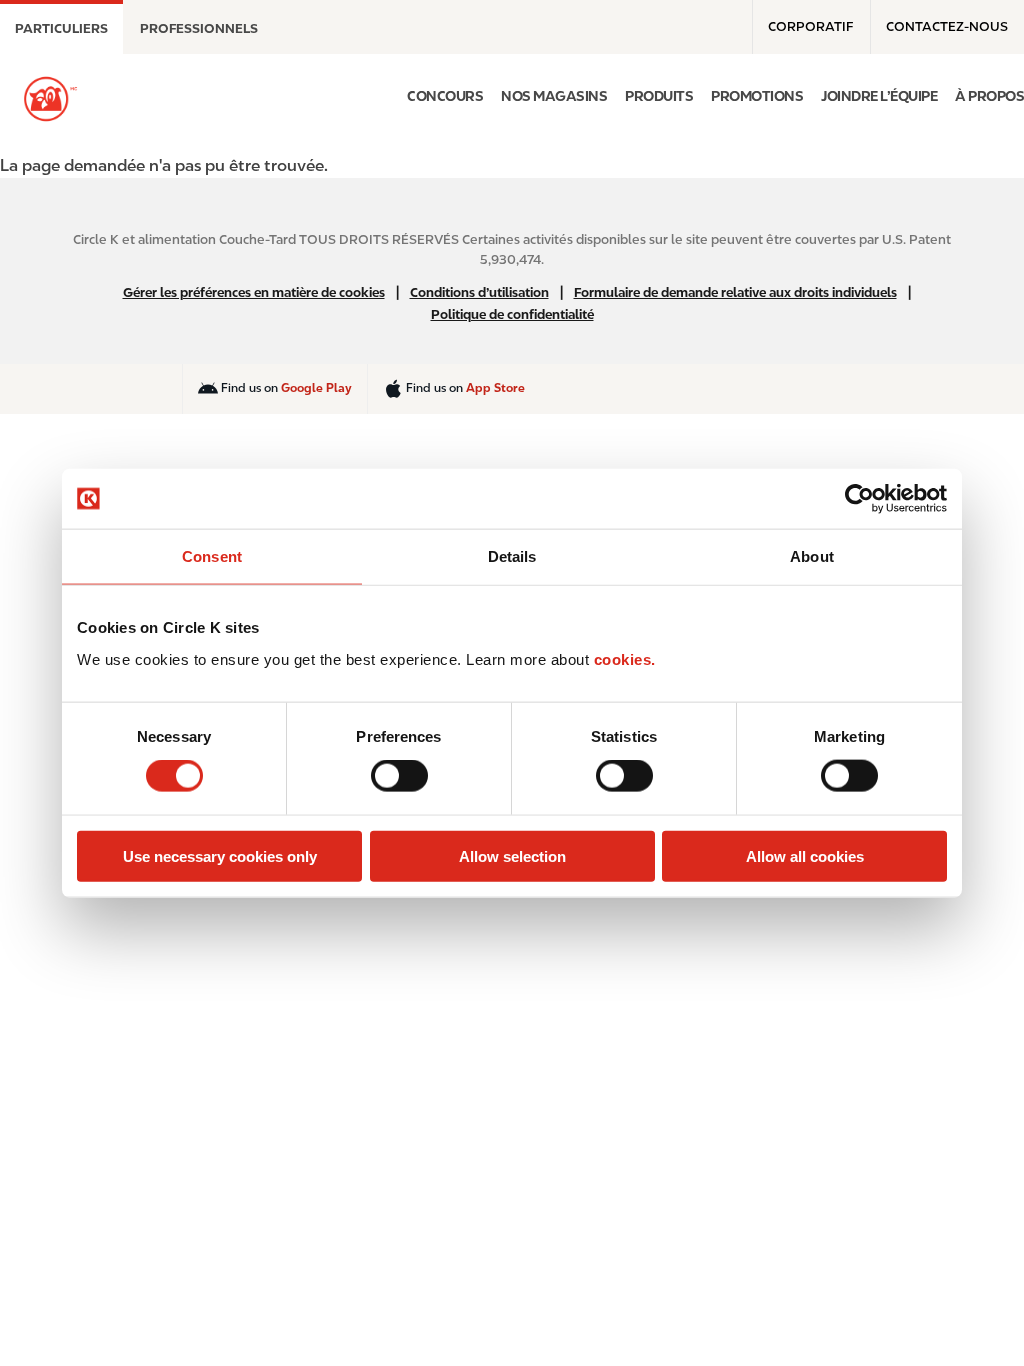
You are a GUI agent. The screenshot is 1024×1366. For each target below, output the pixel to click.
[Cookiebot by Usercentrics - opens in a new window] (859, 499)
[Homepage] (50, 99)
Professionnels (199, 28)
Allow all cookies (805, 855)
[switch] (399, 776)
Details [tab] (512, 556)
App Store (495, 388)
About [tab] (812, 556)
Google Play (316, 388)
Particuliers (61, 28)
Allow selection (512, 855)
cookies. (625, 658)
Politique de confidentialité (512, 314)
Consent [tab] (212, 556)
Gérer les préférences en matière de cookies (254, 292)
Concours (445, 96)
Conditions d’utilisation (479, 292)
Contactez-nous (947, 26)
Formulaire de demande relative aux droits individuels (735, 292)
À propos (989, 96)
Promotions (757, 96)
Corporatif (810, 26)
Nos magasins (554, 96)
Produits (659, 96)
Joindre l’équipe (879, 96)
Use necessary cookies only (220, 855)
